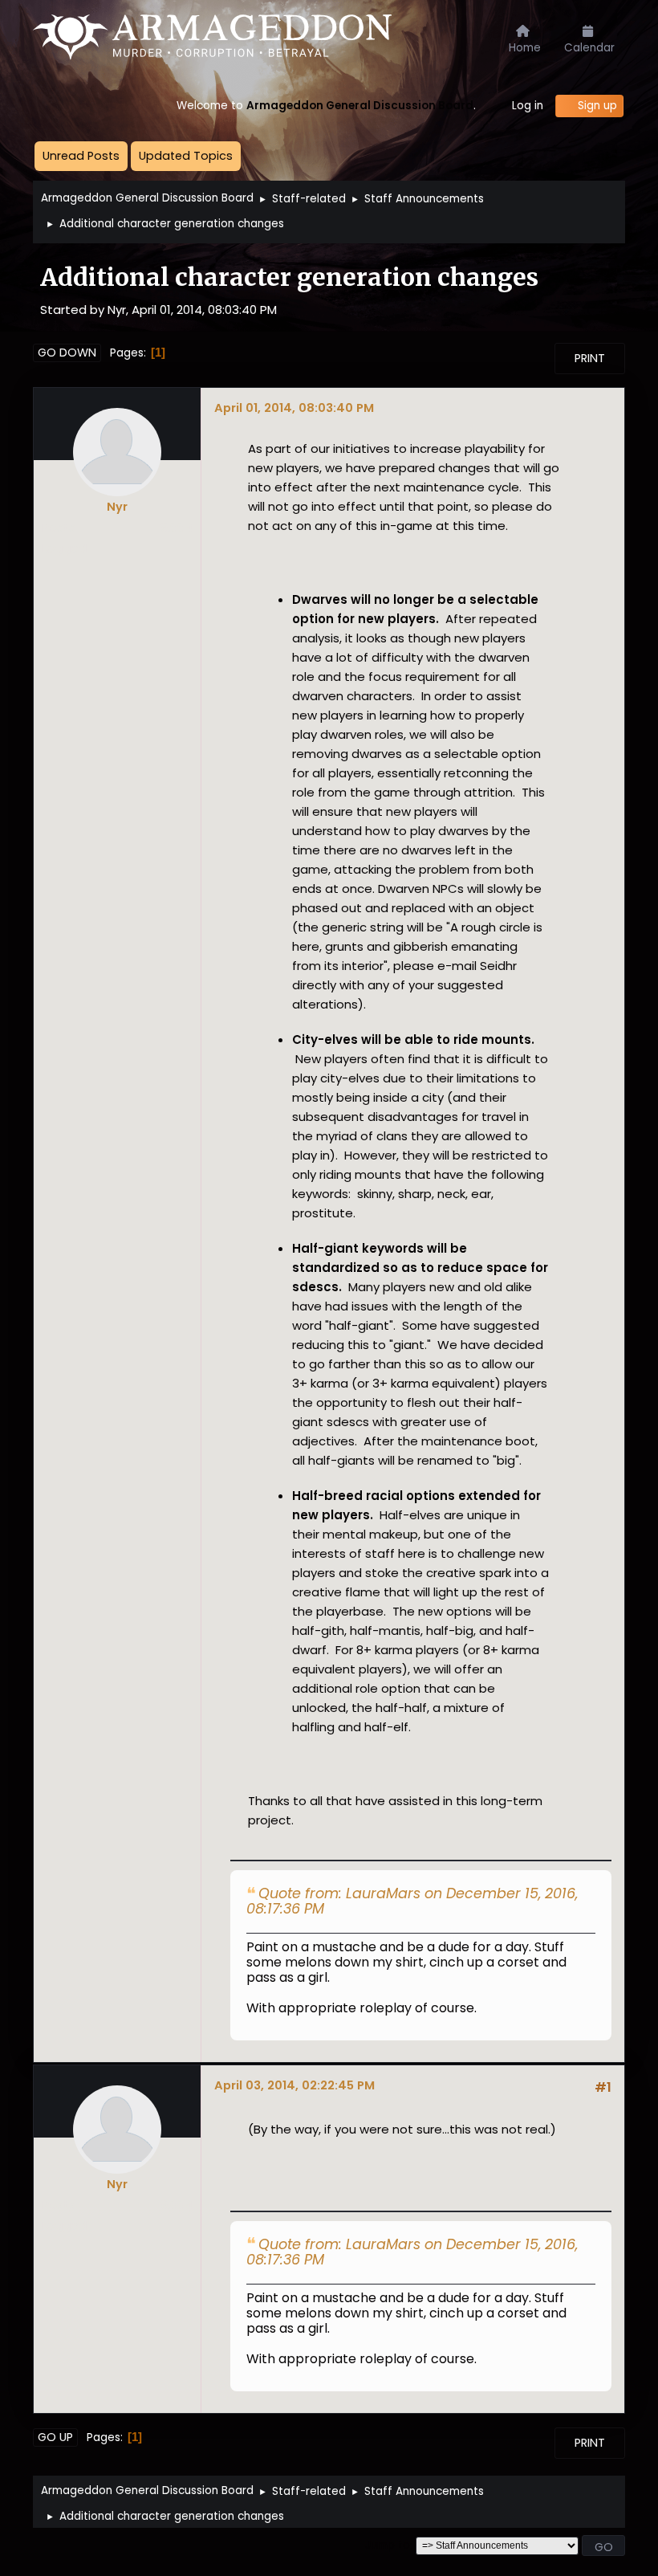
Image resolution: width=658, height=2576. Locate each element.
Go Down (67, 353)
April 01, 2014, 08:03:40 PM (294, 408)
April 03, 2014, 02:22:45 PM (294, 2085)
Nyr (117, 507)
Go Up (55, 2437)
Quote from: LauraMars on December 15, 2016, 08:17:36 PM (412, 1901)
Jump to (388, 2546)
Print (590, 358)
